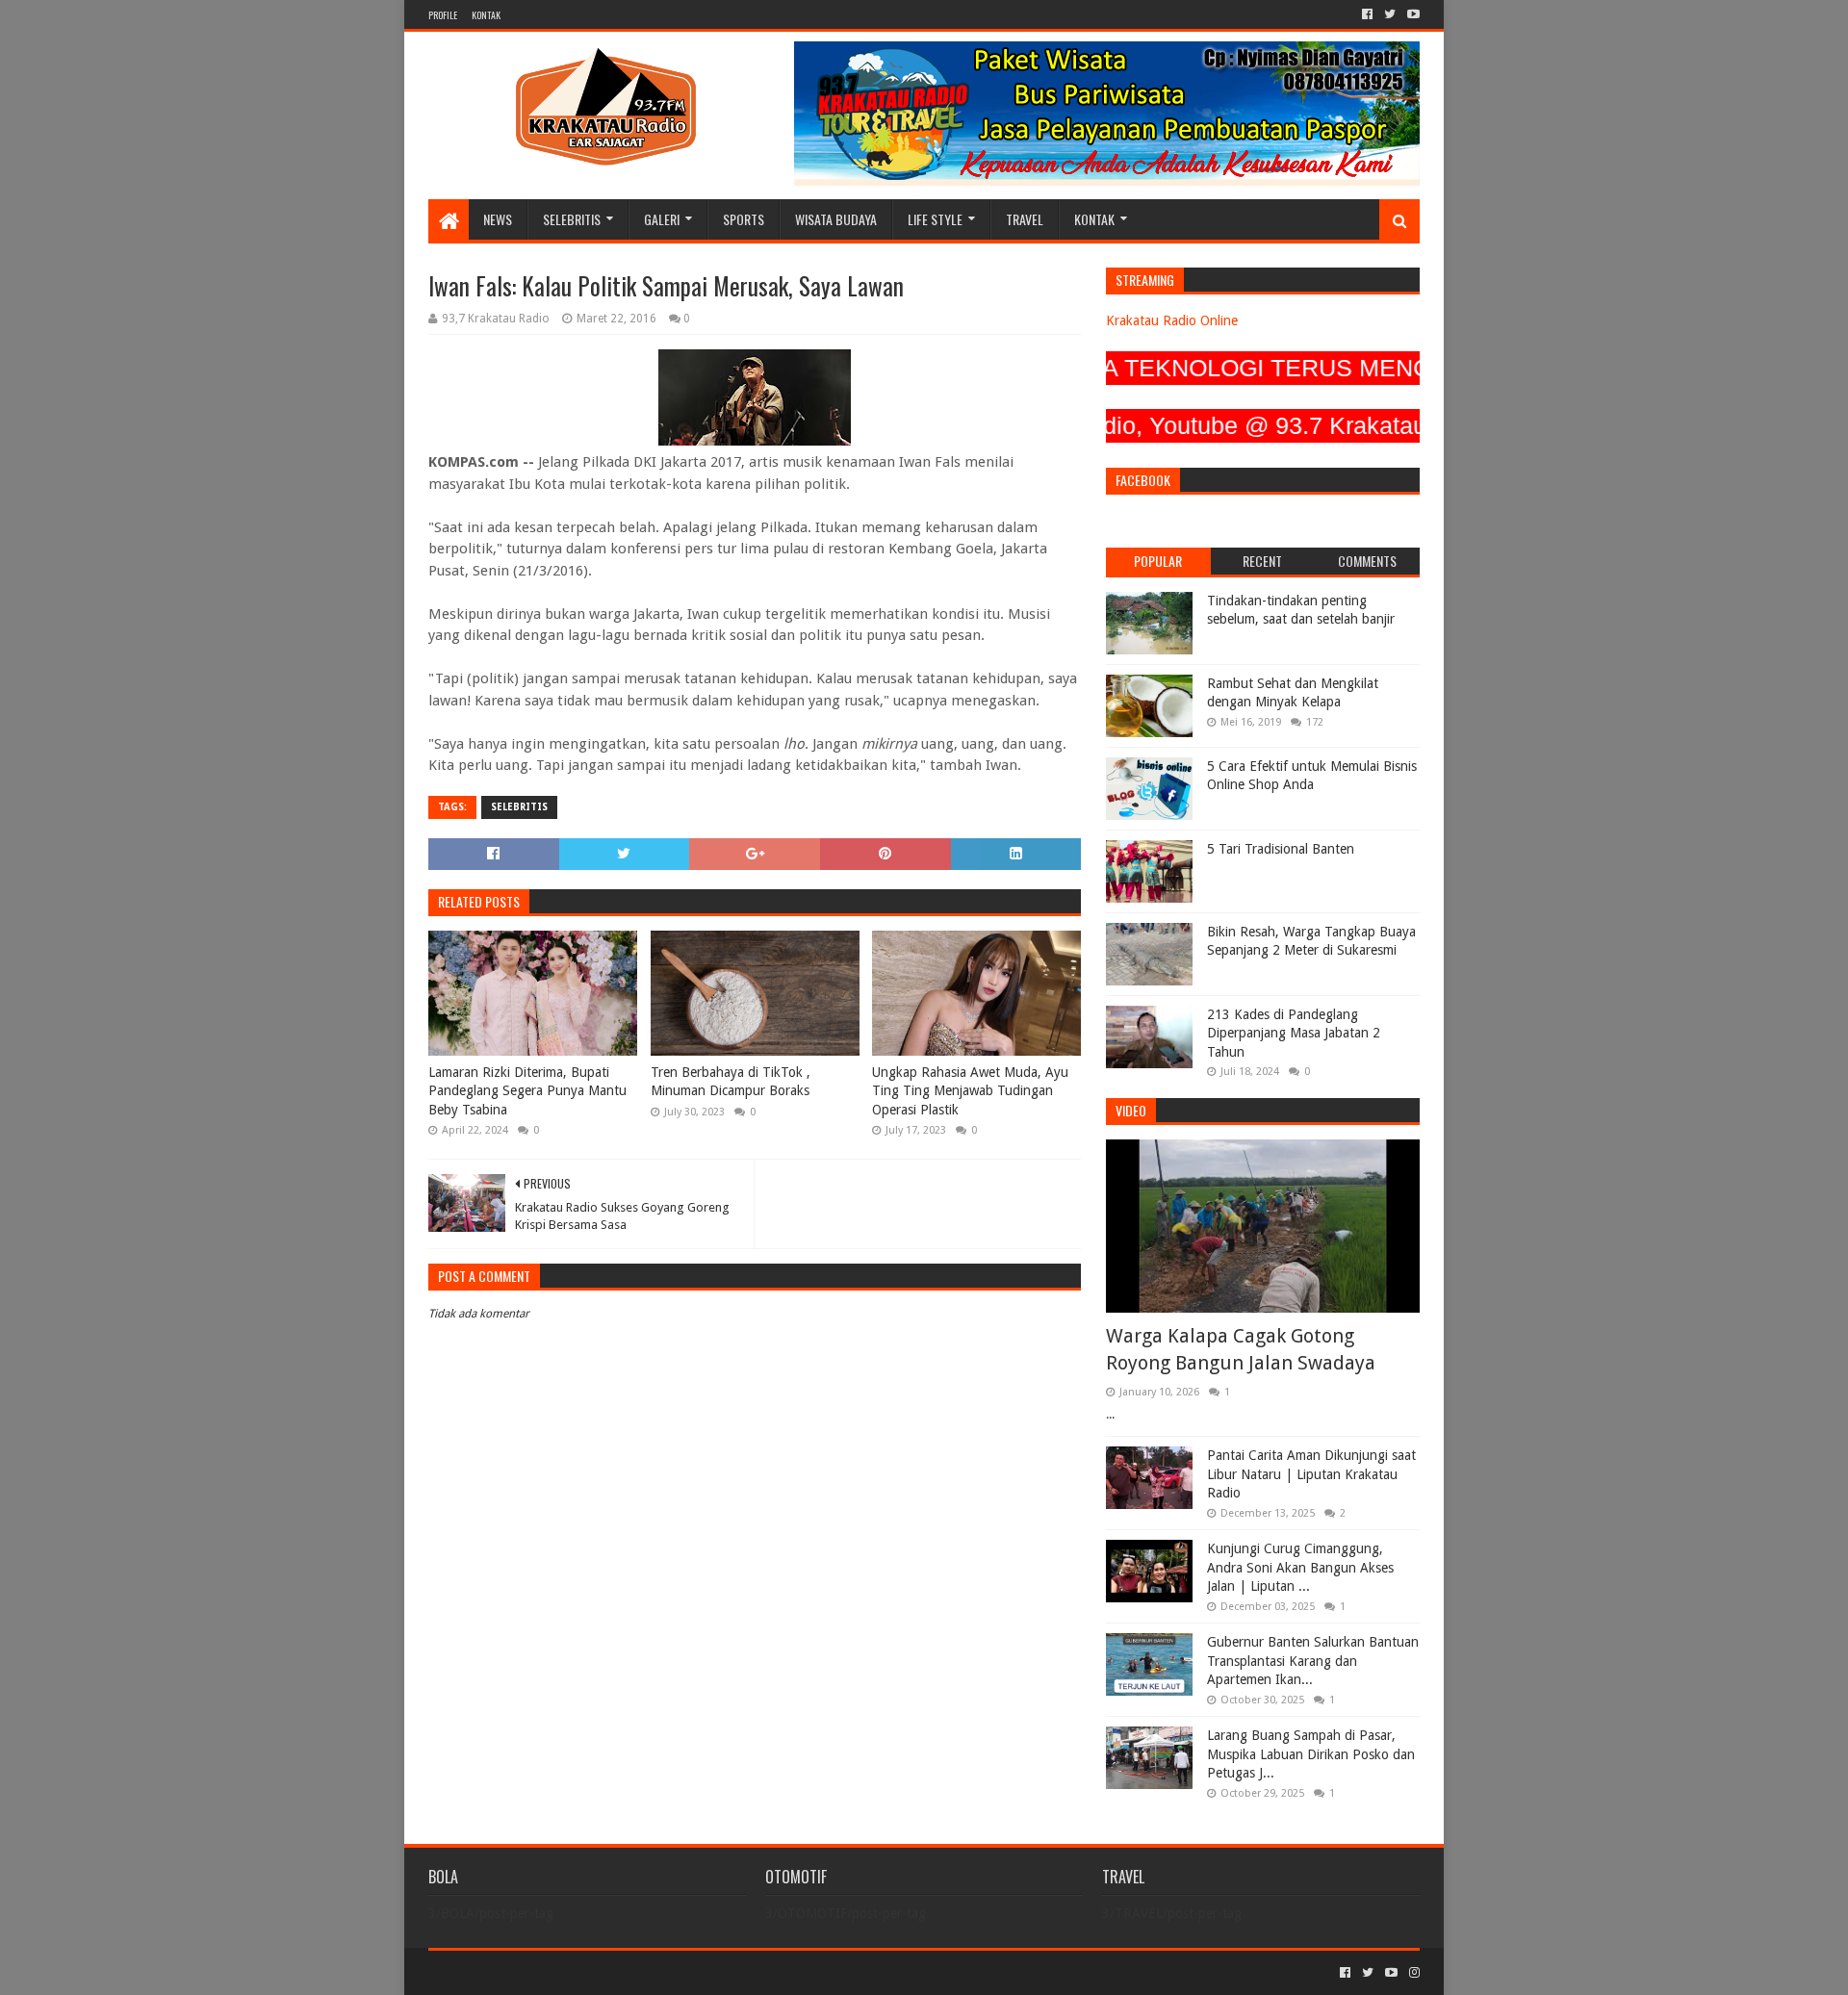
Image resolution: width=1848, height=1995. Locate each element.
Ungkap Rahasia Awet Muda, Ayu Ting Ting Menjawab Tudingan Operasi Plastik (970, 1091)
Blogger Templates (646, 1972)
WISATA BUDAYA (836, 219)
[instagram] (1412, 1973)
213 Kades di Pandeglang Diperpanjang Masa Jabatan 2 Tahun (1294, 1033)
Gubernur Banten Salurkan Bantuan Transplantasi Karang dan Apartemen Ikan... (1313, 1661)
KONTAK (486, 15)
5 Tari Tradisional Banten (1281, 849)
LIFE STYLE (935, 219)
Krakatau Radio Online (1172, 320)
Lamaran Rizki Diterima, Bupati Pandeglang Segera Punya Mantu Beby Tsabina (527, 1091)
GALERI (662, 219)
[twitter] (1390, 14)
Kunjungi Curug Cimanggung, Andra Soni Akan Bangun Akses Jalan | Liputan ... (1300, 1567)
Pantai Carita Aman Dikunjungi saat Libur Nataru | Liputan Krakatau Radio (1311, 1474)
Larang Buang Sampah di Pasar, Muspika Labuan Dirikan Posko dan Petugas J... (1311, 1754)
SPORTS (744, 219)
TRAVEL (1025, 219)
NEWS (498, 219)
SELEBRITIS (572, 219)
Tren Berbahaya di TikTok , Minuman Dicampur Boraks (731, 1082)
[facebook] (1367, 14)
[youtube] (1412, 14)
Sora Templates (535, 1972)
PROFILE (443, 15)
